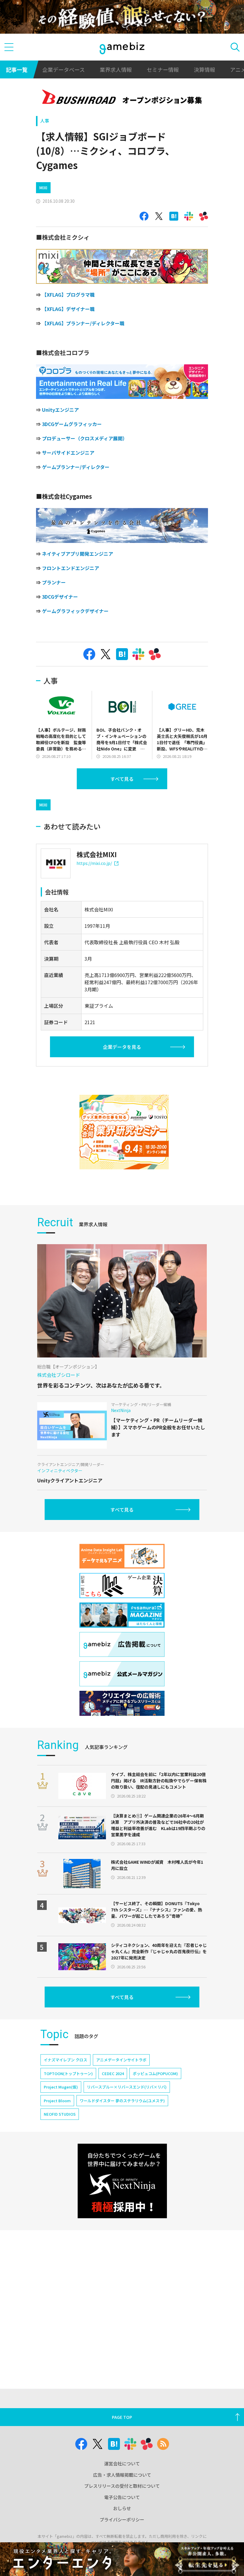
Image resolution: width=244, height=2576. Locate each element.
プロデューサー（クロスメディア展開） (85, 438)
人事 (45, 121)
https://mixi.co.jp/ (94, 863)
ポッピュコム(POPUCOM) (155, 2073)
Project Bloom (57, 2101)
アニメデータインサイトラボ (121, 2060)
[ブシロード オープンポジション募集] (122, 98)
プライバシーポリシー (122, 2520)
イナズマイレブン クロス (65, 2060)
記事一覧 (17, 69)
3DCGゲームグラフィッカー (72, 424)
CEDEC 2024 (113, 2073)
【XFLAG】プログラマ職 (68, 295)
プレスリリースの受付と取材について (122, 2486)
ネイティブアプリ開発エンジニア (78, 554)
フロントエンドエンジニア (71, 568)
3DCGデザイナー (60, 597)
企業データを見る (122, 1047)
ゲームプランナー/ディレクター (76, 467)
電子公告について (122, 2497)
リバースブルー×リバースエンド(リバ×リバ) (127, 2087)
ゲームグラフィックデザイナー (75, 611)
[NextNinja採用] (122, 2181)
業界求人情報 (116, 69)
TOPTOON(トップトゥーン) (68, 2073)
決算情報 (204, 69)
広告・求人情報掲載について (122, 2475)
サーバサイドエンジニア (68, 453)
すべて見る (122, 779)
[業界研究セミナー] (124, 1132)
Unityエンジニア (60, 410)
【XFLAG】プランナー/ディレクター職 (83, 323)
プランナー (54, 582)
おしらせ (122, 2508)
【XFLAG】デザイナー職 (68, 309)
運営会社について (122, 2463)
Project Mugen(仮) (61, 2087)
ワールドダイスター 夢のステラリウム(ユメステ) (122, 2101)
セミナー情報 (163, 69)
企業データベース (64, 69)
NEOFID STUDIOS (60, 2114)
